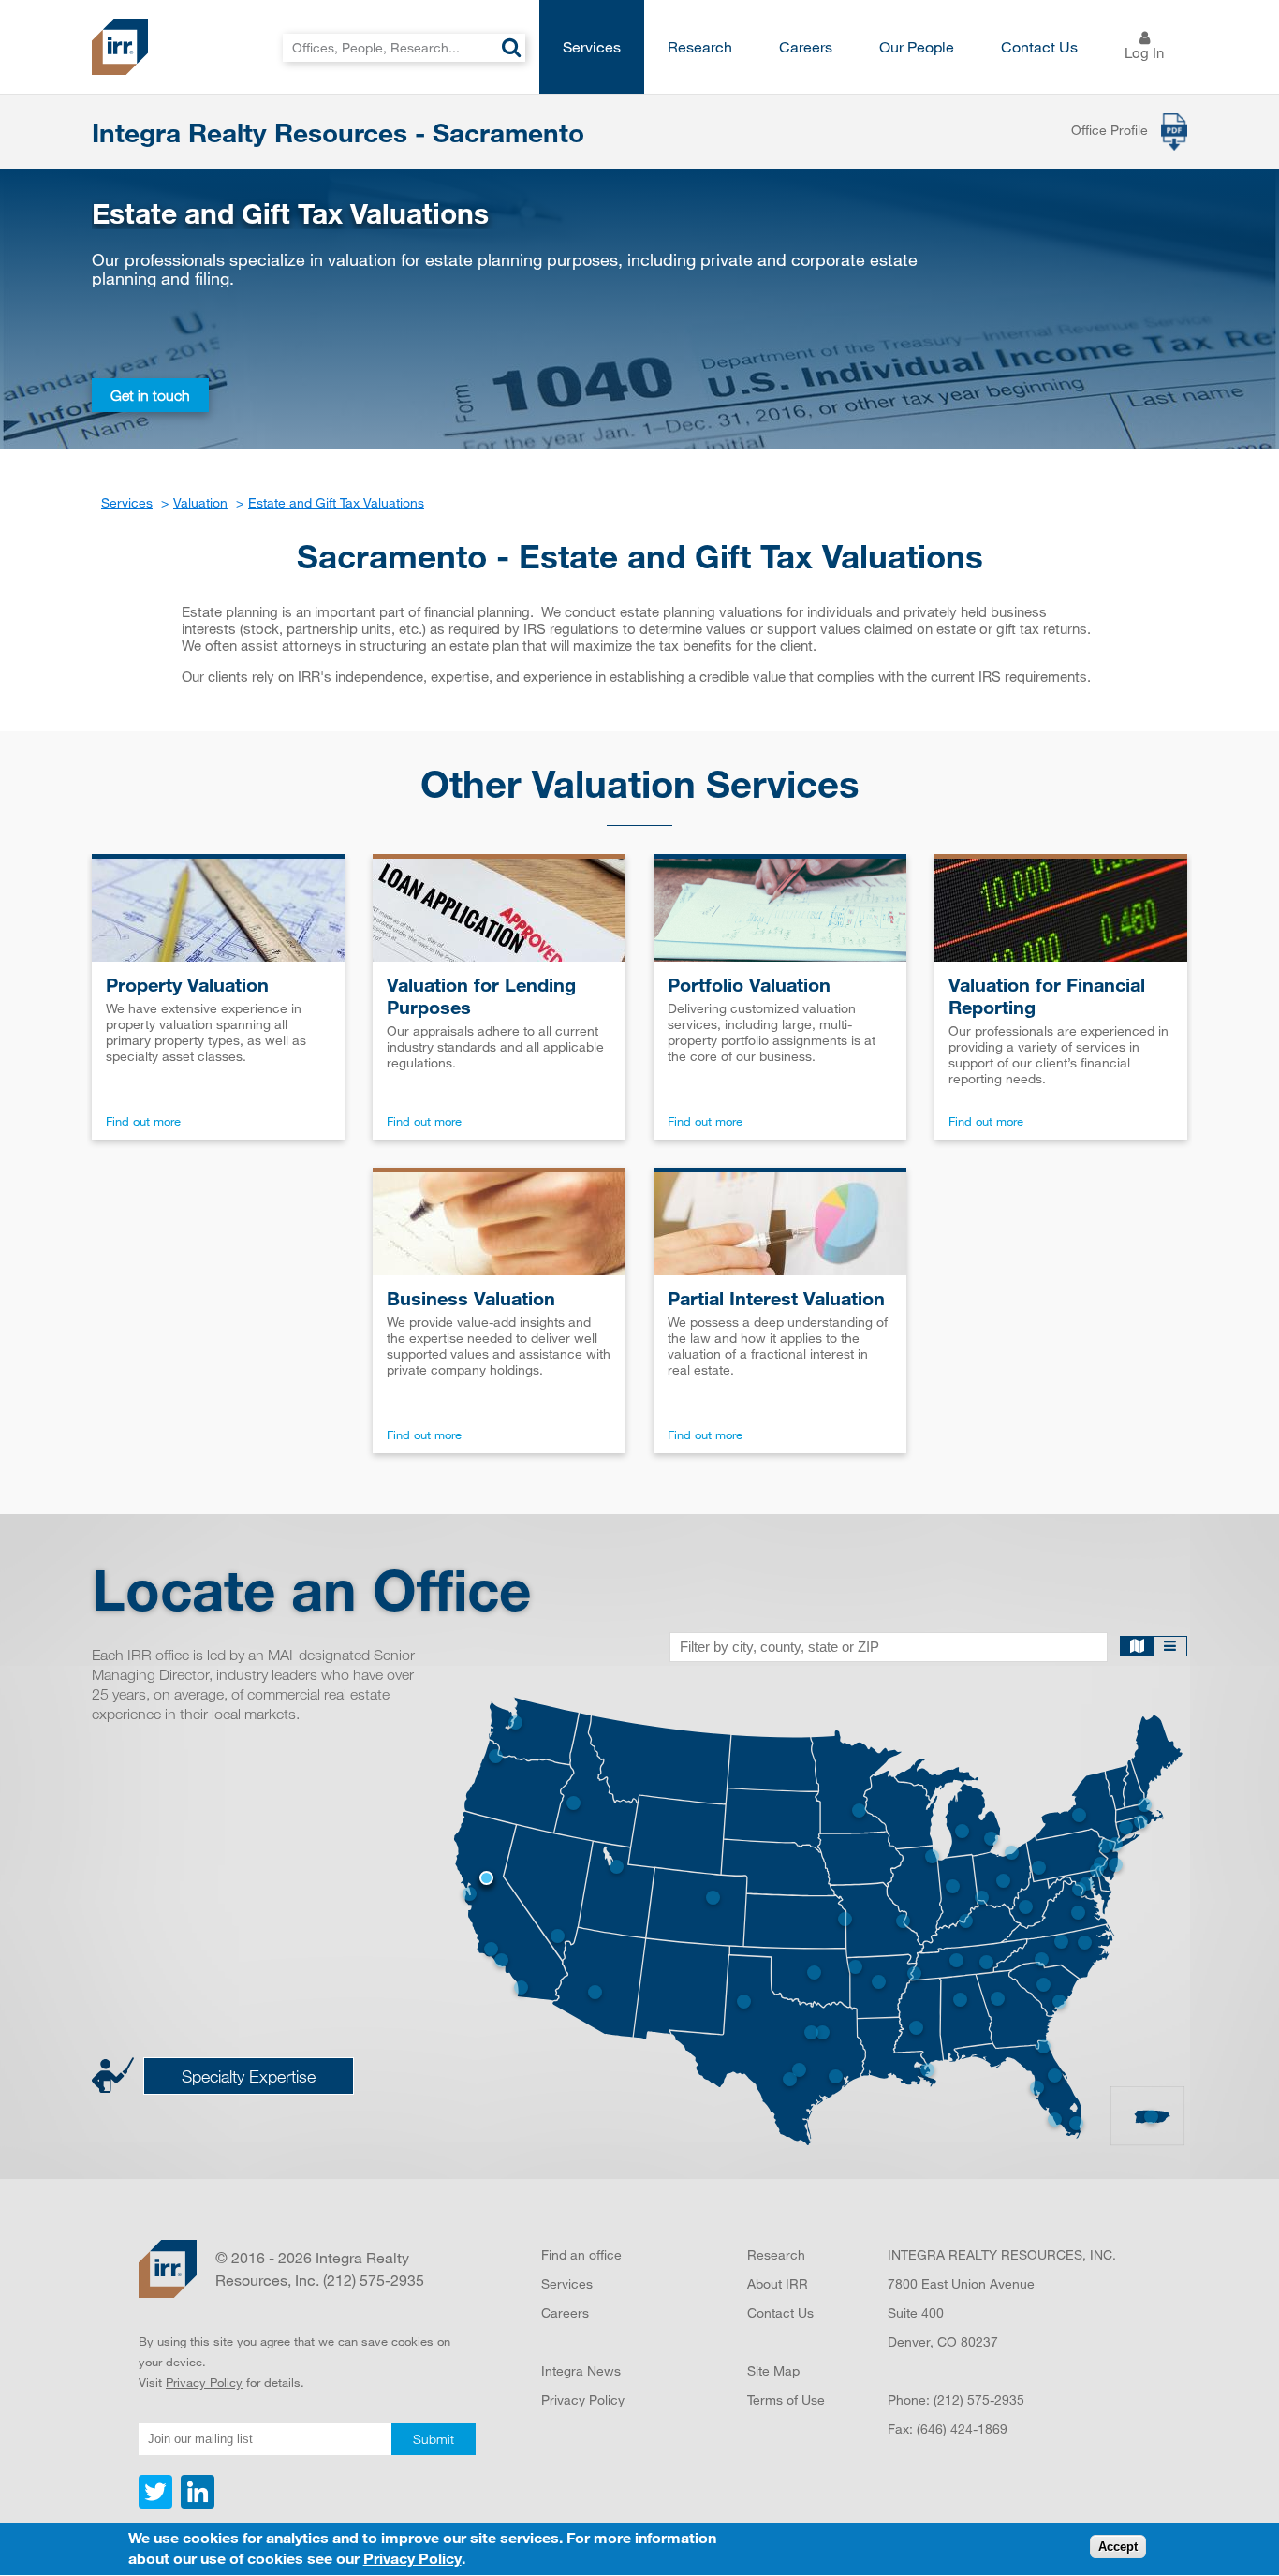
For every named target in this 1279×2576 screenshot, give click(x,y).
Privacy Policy (204, 2382)
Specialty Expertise (249, 2076)
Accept (1118, 2547)
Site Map (773, 2370)
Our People (917, 46)
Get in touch (150, 395)
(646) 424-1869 (962, 2429)
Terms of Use (786, 2399)
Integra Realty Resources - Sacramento (338, 132)
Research (700, 46)
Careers (806, 46)
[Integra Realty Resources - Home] (168, 2269)
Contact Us (1039, 46)
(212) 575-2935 (979, 2399)
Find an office (581, 2254)
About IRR (778, 2283)
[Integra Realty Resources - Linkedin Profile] (195, 2504)
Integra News (581, 2370)
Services (592, 46)
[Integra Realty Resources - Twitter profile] (157, 2504)
